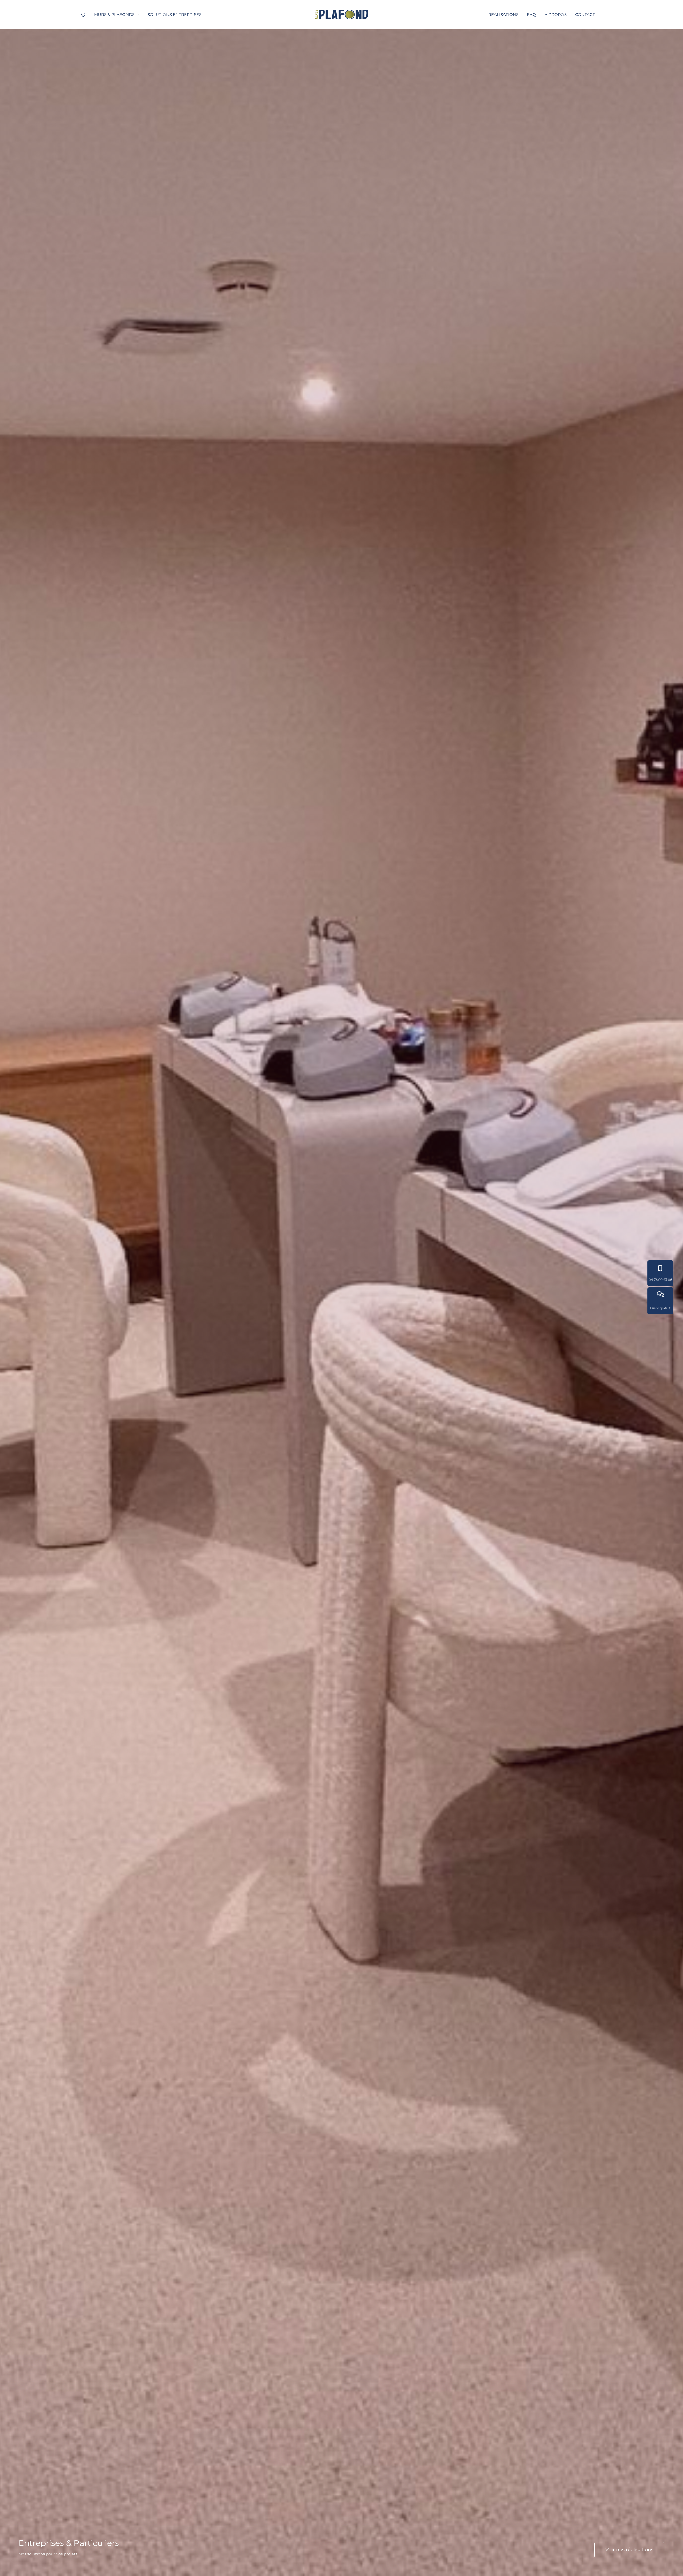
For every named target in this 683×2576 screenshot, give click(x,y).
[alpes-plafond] (341, 12)
